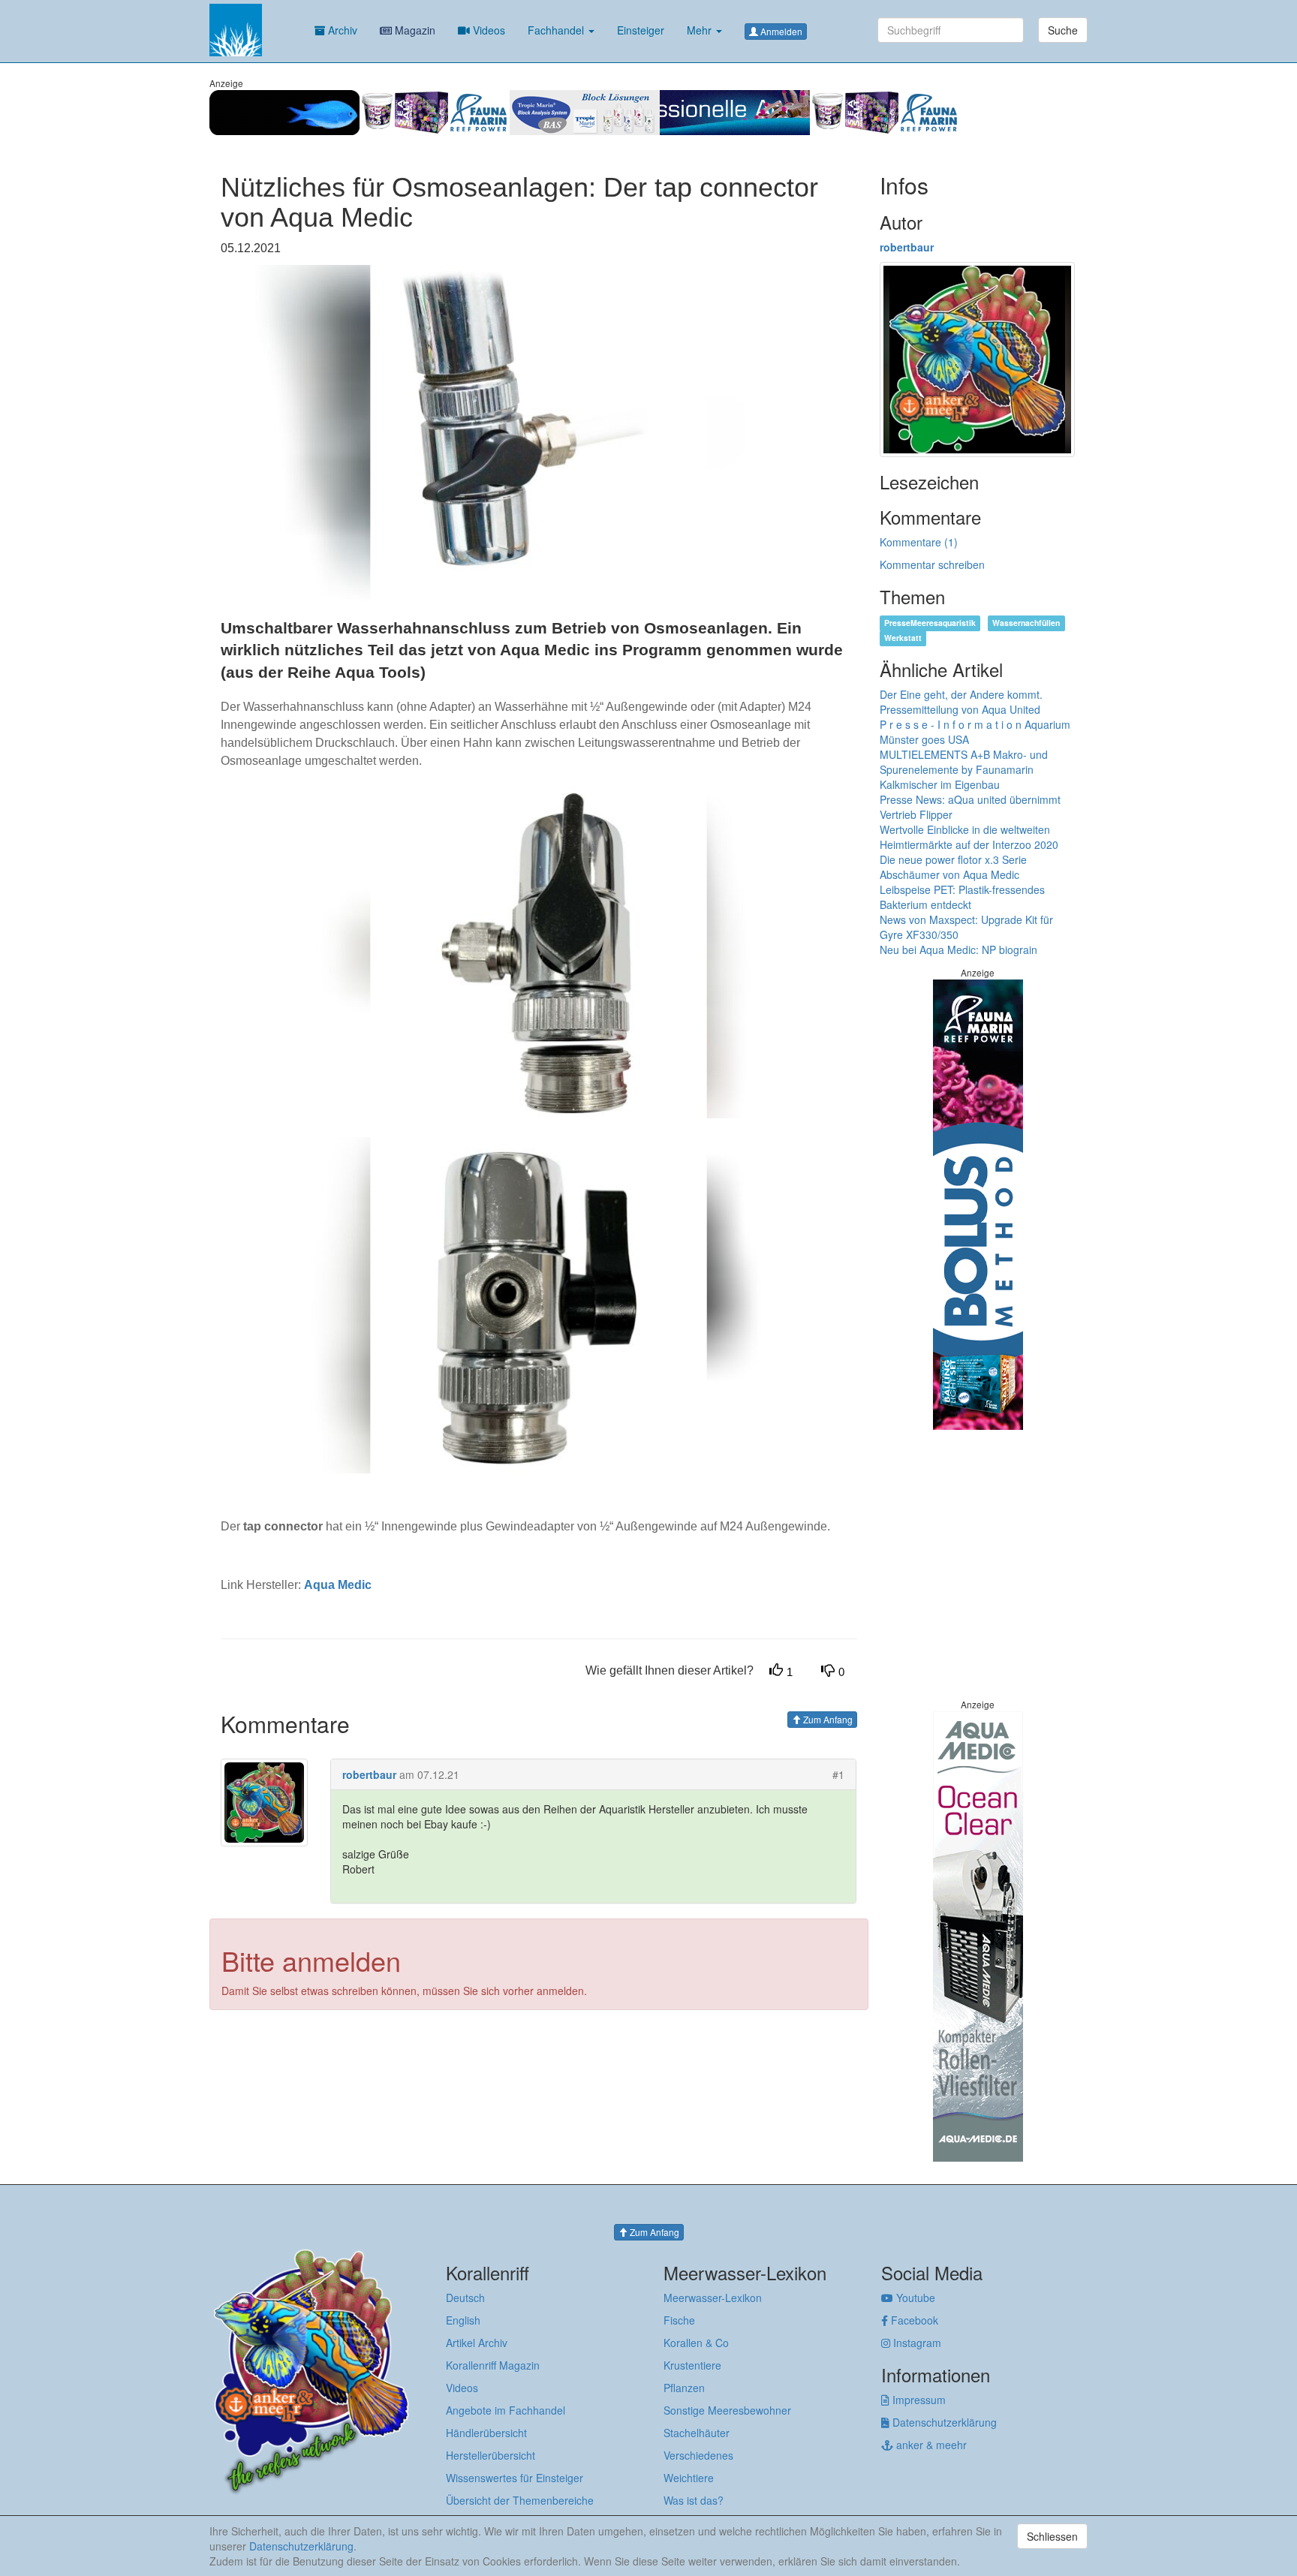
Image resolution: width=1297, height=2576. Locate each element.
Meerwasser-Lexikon (713, 2298)
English (463, 2320)
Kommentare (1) (919, 542)
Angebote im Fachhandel (506, 2410)
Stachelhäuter (697, 2433)
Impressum (918, 2400)
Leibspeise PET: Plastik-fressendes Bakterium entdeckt (962, 897)
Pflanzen (684, 2388)
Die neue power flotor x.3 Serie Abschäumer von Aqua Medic (953, 867)
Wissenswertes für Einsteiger (515, 2478)
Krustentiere (692, 2365)
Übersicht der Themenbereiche (520, 2500)
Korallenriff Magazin (493, 2365)
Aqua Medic (338, 1585)
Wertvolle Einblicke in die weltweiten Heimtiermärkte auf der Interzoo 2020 (969, 837)
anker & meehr (930, 2445)
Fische (679, 2320)
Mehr (701, 30)
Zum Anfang (827, 1719)
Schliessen (1052, 2536)
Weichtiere (689, 2478)
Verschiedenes (698, 2455)
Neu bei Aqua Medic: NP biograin (958, 949)
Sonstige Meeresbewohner (727, 2410)
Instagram (916, 2343)
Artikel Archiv (477, 2343)
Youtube (914, 2298)
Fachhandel (557, 30)
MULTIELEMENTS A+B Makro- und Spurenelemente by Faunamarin (964, 762)
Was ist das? (694, 2500)
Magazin (414, 30)
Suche (1063, 30)
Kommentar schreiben (932, 564)
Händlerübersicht (486, 2433)
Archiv (341, 30)
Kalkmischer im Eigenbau (940, 784)
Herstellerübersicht (491, 2455)
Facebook (913, 2320)
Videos (488, 30)
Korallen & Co (696, 2343)
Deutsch (465, 2298)
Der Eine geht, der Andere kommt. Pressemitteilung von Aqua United (961, 702)
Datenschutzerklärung (943, 2422)
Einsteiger (641, 30)
